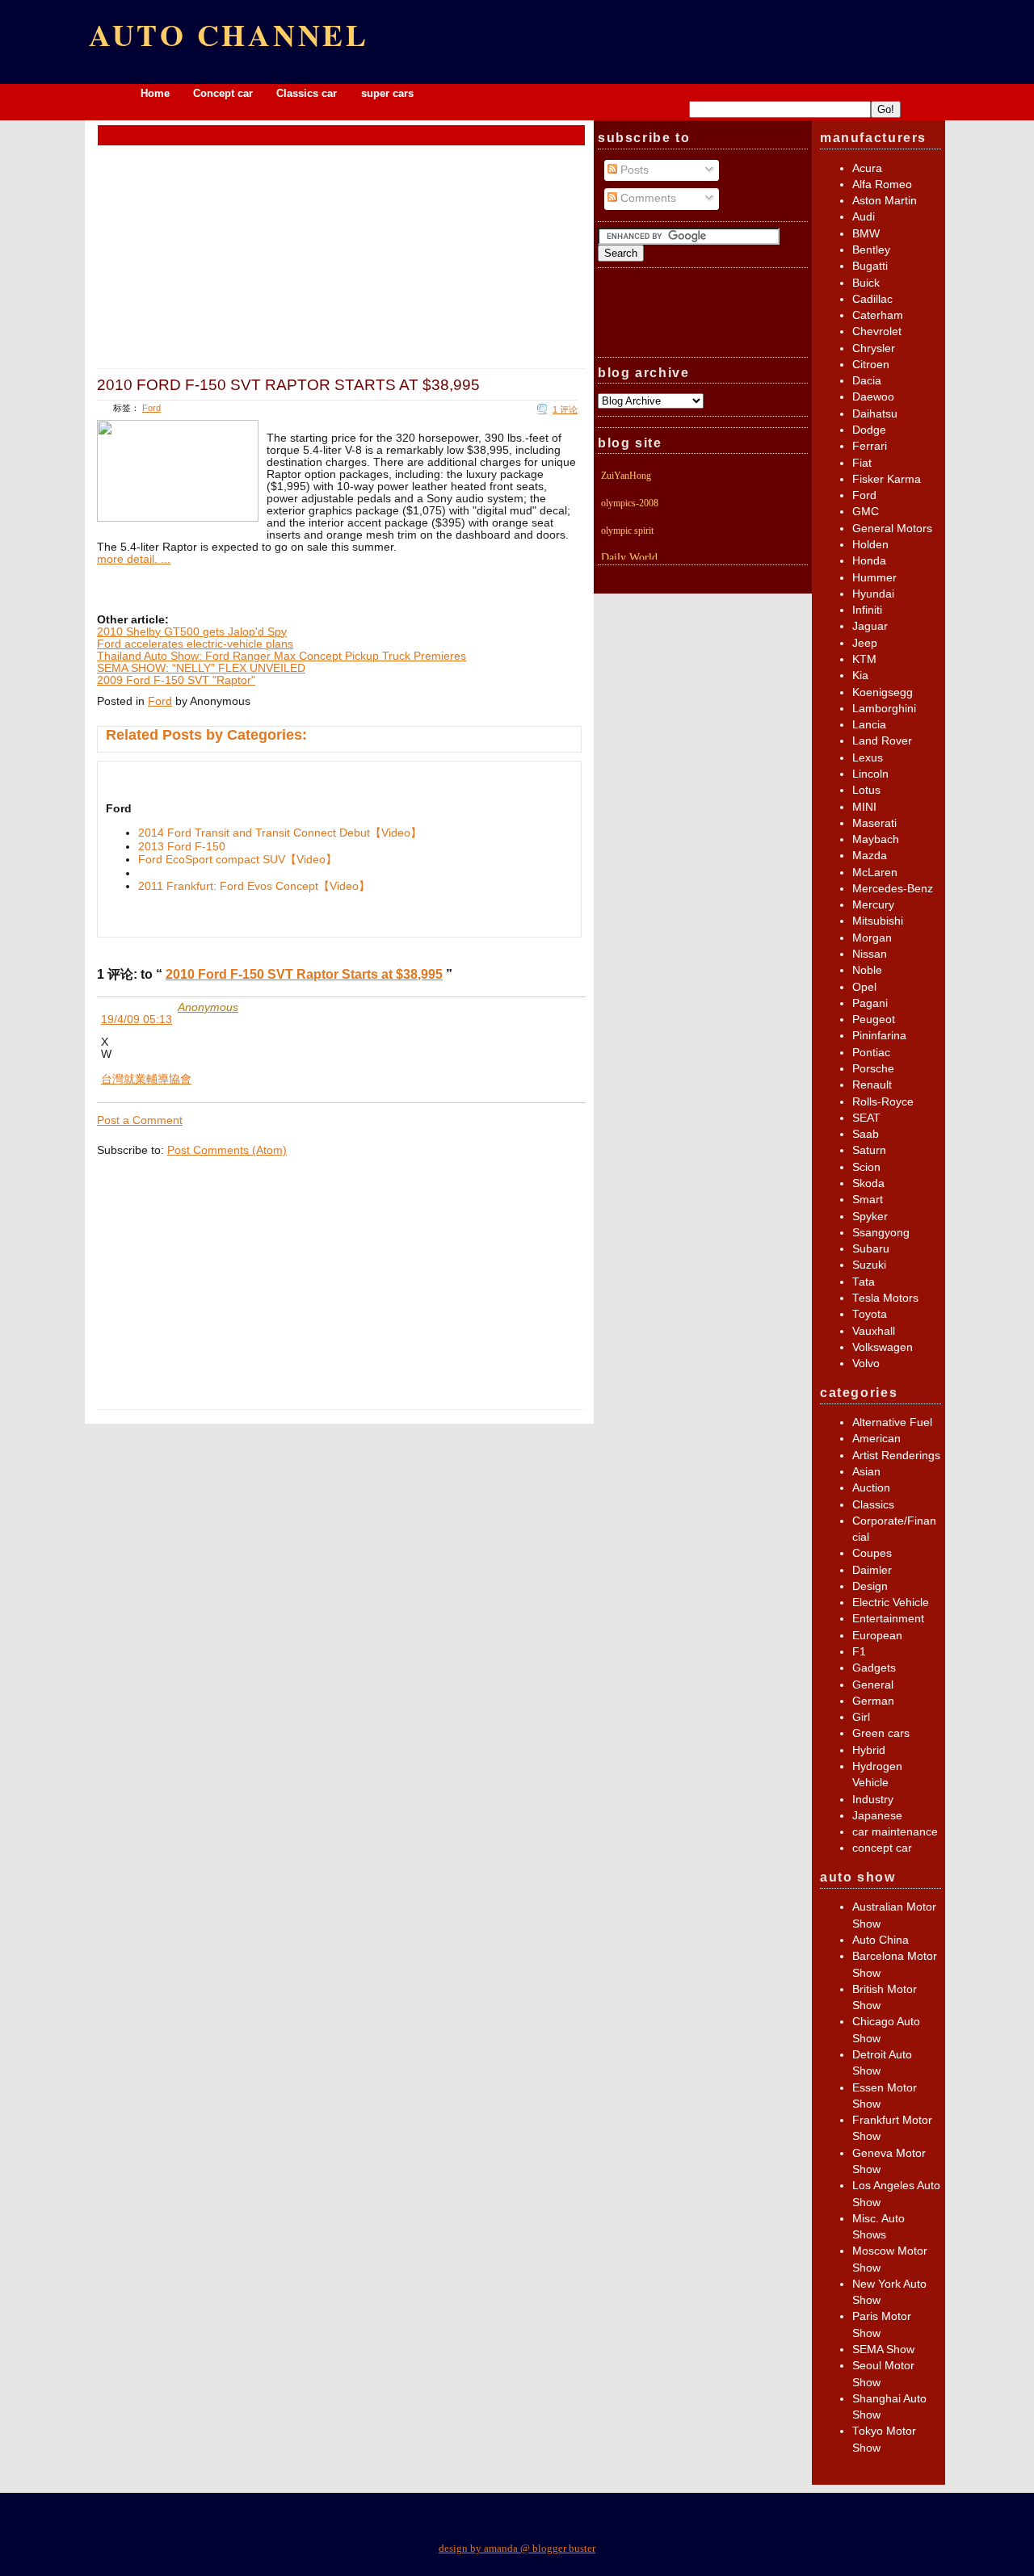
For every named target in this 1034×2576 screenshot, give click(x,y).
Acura (867, 168)
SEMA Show (883, 2349)
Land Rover (882, 741)
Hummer (874, 578)
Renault (872, 1085)
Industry (873, 1800)
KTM (864, 659)
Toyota (870, 1314)
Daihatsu (875, 414)
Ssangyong (881, 1233)
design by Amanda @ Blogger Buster (517, 2548)
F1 (859, 1652)
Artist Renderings (896, 1456)
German (873, 1701)
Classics (873, 1505)
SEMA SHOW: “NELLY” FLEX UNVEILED (201, 668)
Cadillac (872, 299)
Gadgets (874, 1668)
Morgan (872, 938)
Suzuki (869, 1265)
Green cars (881, 1733)
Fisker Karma (887, 479)
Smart (868, 1200)
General (873, 1685)
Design (870, 1586)
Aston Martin (885, 201)
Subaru (871, 1249)
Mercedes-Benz (893, 889)
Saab (866, 1134)
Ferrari (870, 446)
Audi (864, 217)
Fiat (862, 463)
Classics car (308, 93)
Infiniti (867, 610)
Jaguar (870, 626)
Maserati (874, 823)
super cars (387, 93)
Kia (860, 675)
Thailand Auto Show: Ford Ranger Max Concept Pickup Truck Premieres (282, 656)
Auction (871, 1488)
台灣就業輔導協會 (146, 1079)
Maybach (876, 839)
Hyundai (873, 594)
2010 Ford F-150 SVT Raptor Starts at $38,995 (288, 384)
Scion (866, 1167)
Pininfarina (879, 1036)
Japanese (877, 1816)
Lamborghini (884, 709)
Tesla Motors (885, 1298)
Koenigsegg (883, 692)
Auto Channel (229, 34)
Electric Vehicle (891, 1603)
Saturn (869, 1150)
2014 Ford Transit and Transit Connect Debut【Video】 (280, 833)
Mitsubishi (878, 921)
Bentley (871, 250)
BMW (866, 234)
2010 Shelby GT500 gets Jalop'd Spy (192, 632)
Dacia (867, 381)
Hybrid (869, 1750)
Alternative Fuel (892, 1422)
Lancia (869, 725)
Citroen (871, 365)
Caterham (878, 315)
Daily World (629, 558)
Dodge (869, 430)
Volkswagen (883, 1347)
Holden (870, 545)
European (877, 1636)
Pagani (870, 1003)
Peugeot (874, 1019)
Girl (861, 1717)
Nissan (870, 954)
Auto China (881, 1940)
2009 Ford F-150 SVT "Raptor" (176, 680)
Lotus (866, 790)
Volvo (866, 1364)
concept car (882, 1848)
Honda (869, 561)
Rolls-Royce (883, 1102)
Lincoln (870, 774)
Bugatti (870, 266)
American (876, 1439)
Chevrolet (877, 331)
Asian (866, 1472)
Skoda (868, 1183)
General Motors (892, 529)
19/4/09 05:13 (137, 1019)
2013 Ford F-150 (182, 847)
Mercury (873, 905)
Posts (633, 170)
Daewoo (873, 397)
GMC (866, 512)
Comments (647, 198)
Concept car (223, 93)
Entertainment (888, 1619)
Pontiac (871, 1053)
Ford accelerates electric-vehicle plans (195, 644)
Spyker (870, 1217)
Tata (864, 1282)
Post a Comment (140, 1120)
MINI (864, 807)
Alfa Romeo (882, 185)
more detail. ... (134, 559)
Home (155, 93)
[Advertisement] (342, 134)
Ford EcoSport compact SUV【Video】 (237, 860)
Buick (866, 283)
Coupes (872, 1553)
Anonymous (208, 1007)
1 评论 (565, 409)
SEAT (866, 1118)
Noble (867, 970)
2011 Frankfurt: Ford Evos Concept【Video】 (254, 886)
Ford (151, 408)
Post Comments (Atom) (227, 1150)
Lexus (868, 758)
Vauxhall (874, 1331)
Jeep (865, 643)
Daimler (872, 1570)
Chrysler (874, 348)
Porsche (873, 1069)
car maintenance (895, 1832)
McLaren (875, 873)
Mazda (870, 856)
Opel (864, 987)
